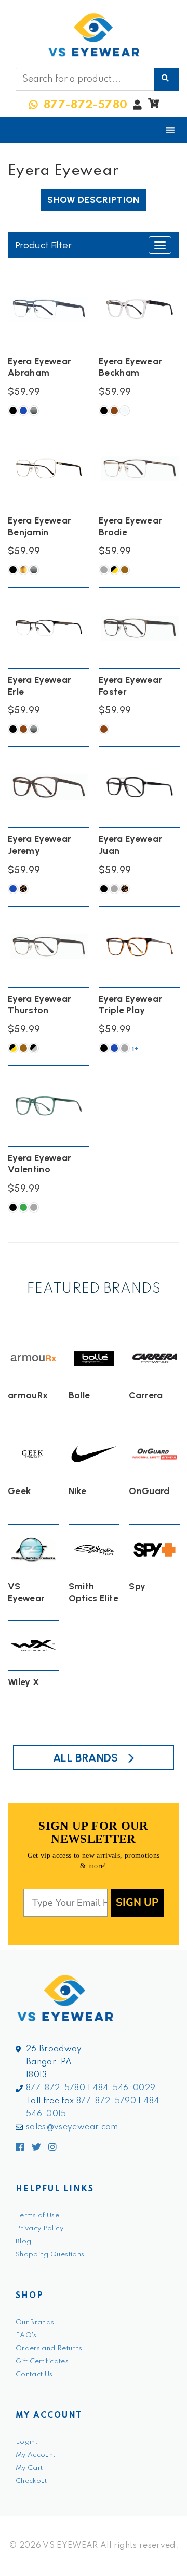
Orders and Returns (49, 2348)
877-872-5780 (56, 2088)
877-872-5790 (106, 2101)
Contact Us (34, 2374)
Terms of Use (37, 2216)
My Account (36, 2455)
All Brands (86, 1758)
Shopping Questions (50, 2255)
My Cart (29, 2468)
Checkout (31, 2481)
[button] (153, 106)
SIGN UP (137, 1902)
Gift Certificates (42, 2361)
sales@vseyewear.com (72, 2127)
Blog (23, 2242)
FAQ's (26, 2335)
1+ (135, 1049)
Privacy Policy (39, 2229)
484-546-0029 (124, 2088)
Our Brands (35, 2322)
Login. (27, 2442)
